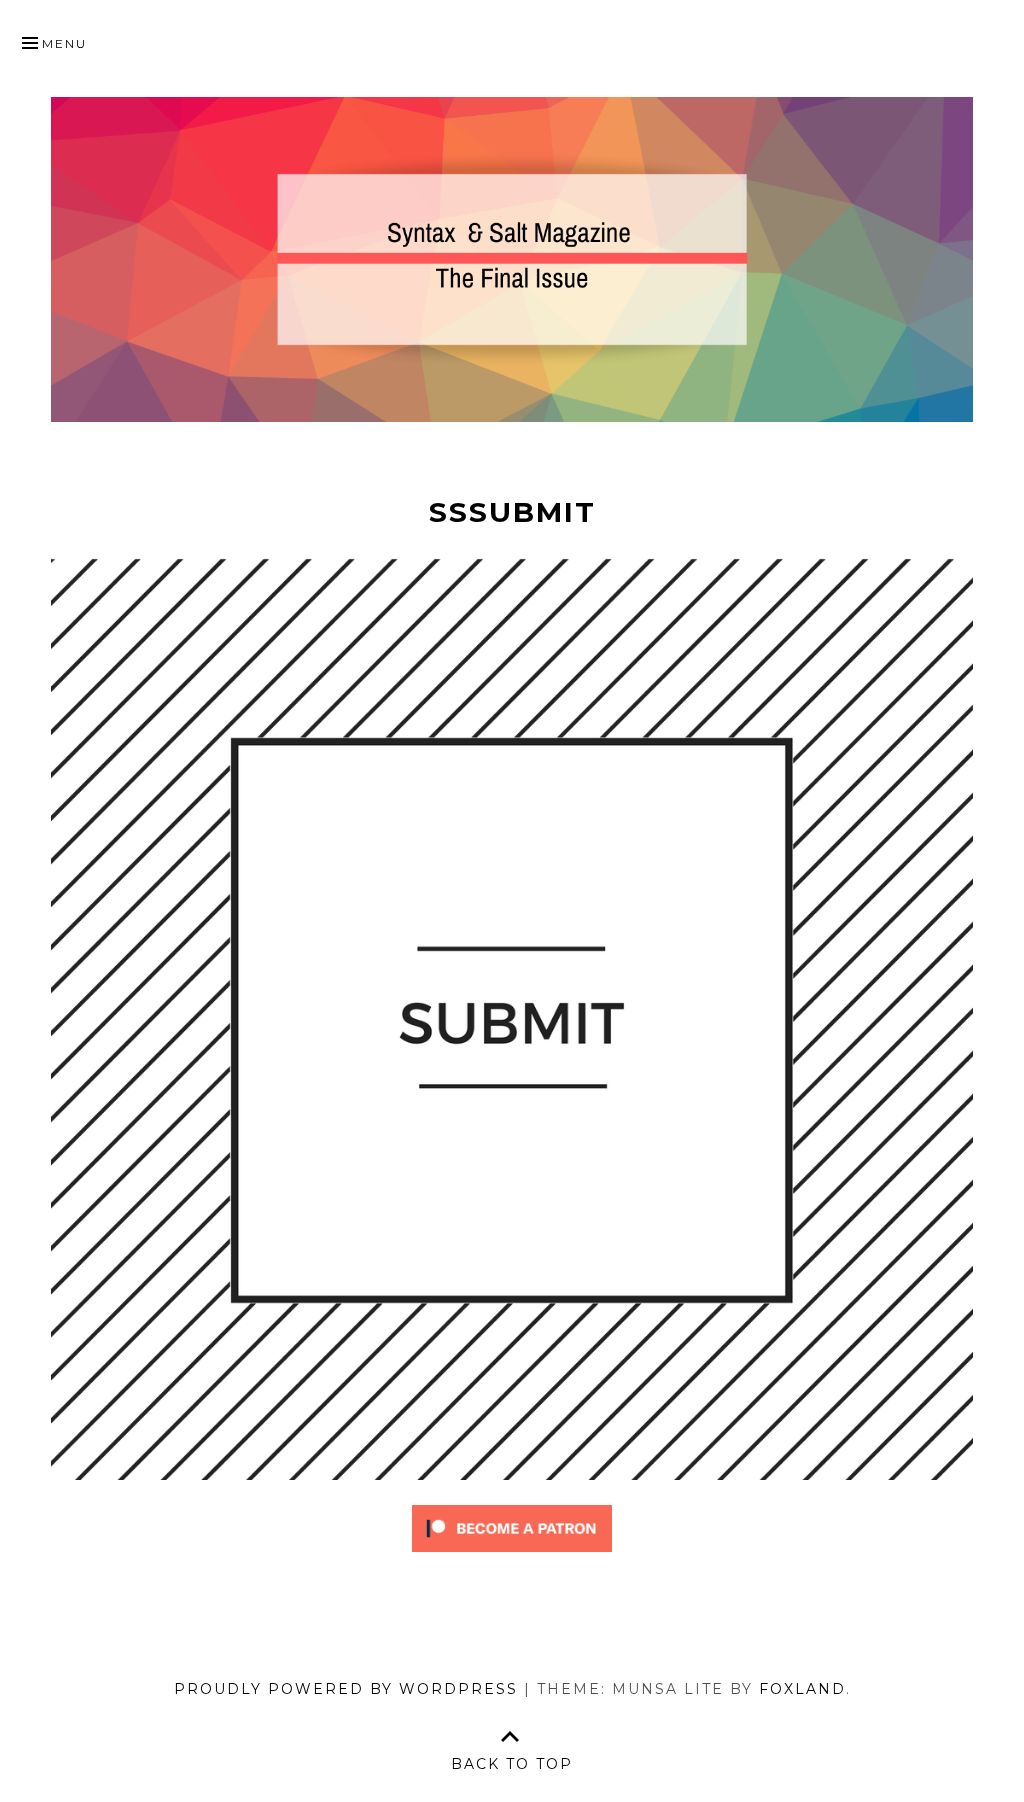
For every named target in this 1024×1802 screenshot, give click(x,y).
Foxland (802, 1689)
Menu (64, 43)
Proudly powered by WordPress (346, 1689)
